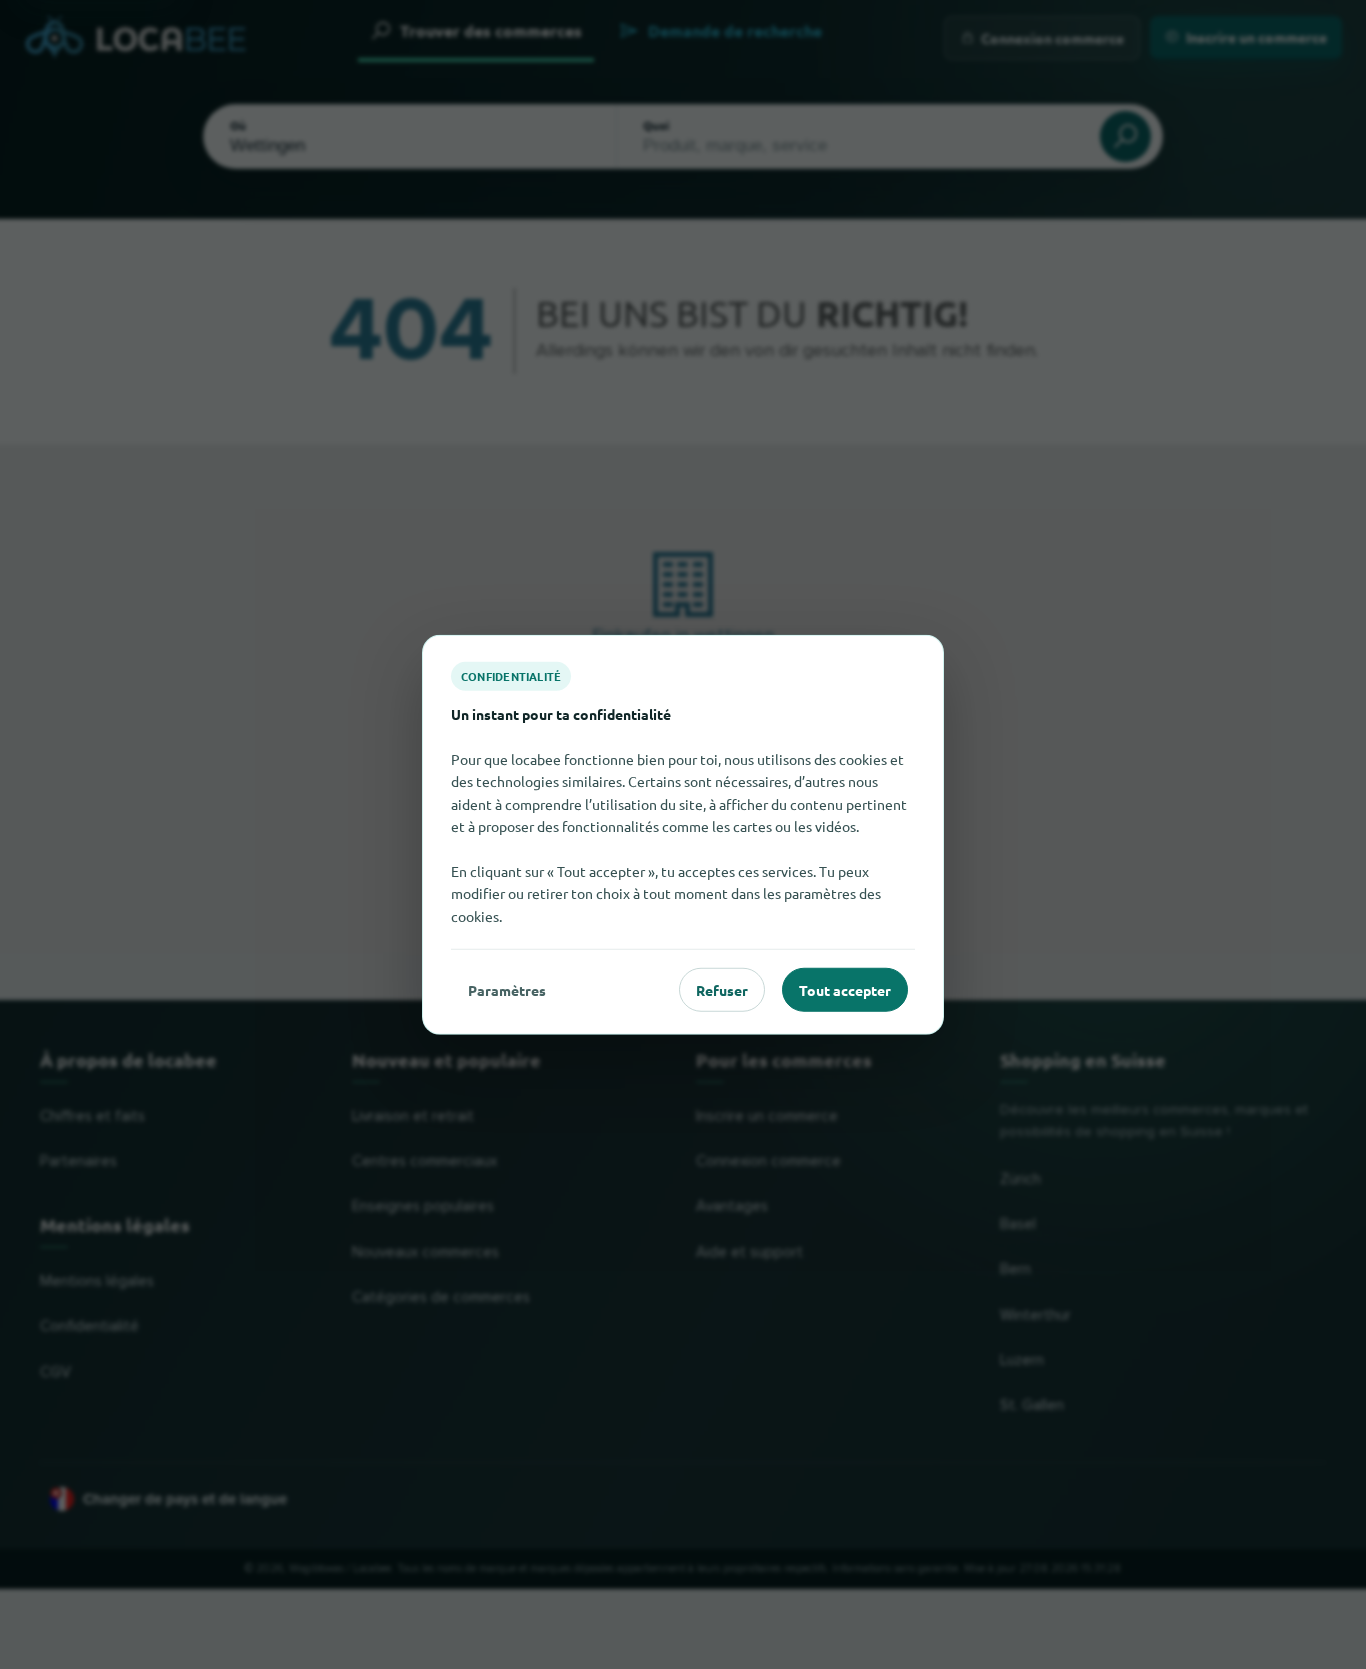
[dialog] (683, 834)
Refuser (722, 989)
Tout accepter (845, 989)
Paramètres (507, 989)
